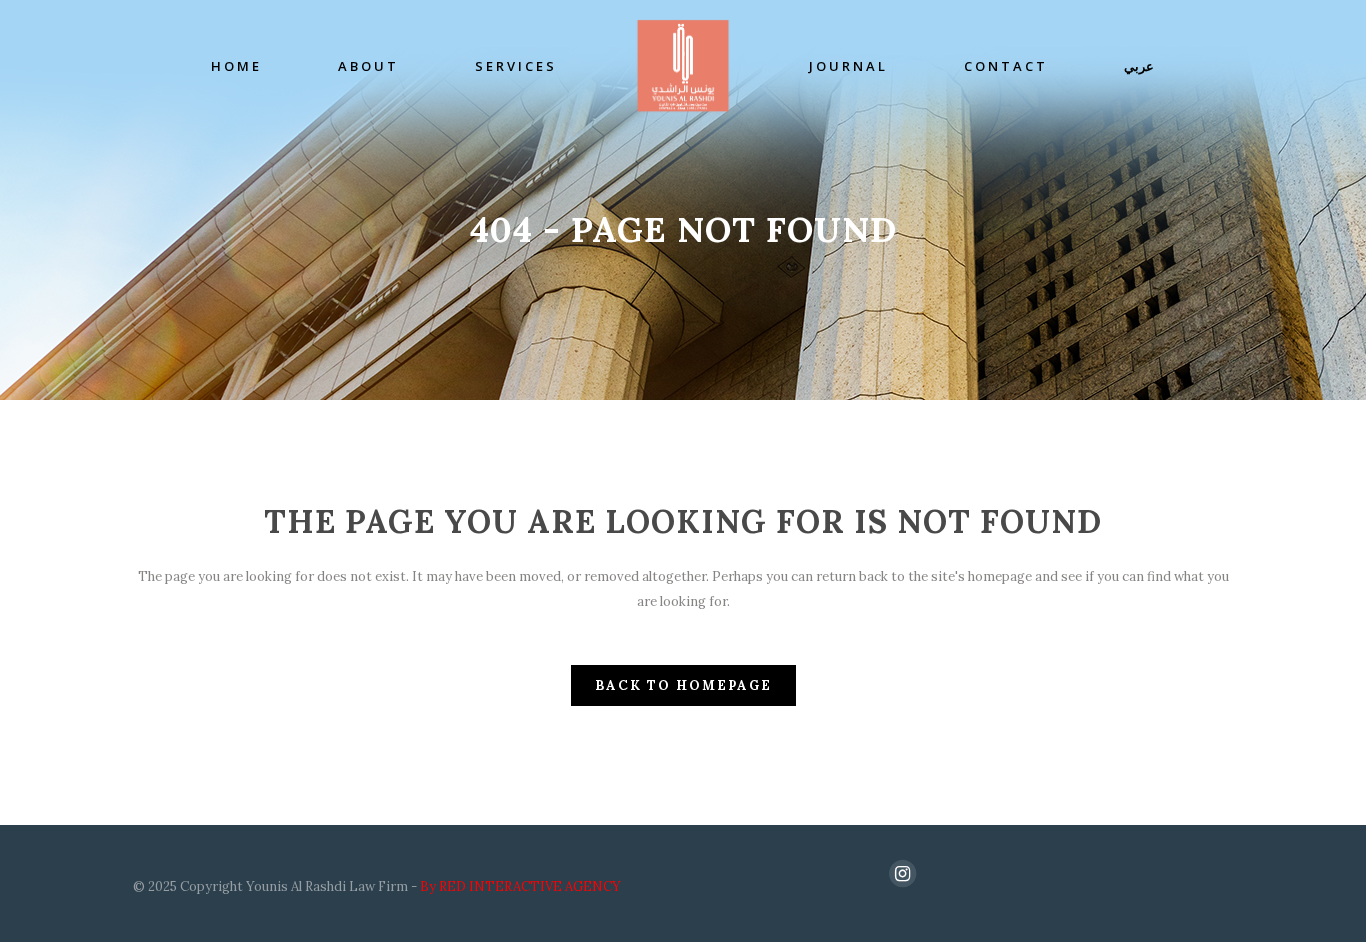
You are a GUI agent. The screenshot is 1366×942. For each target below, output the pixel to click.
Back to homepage (683, 685)
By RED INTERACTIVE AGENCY (520, 886)
